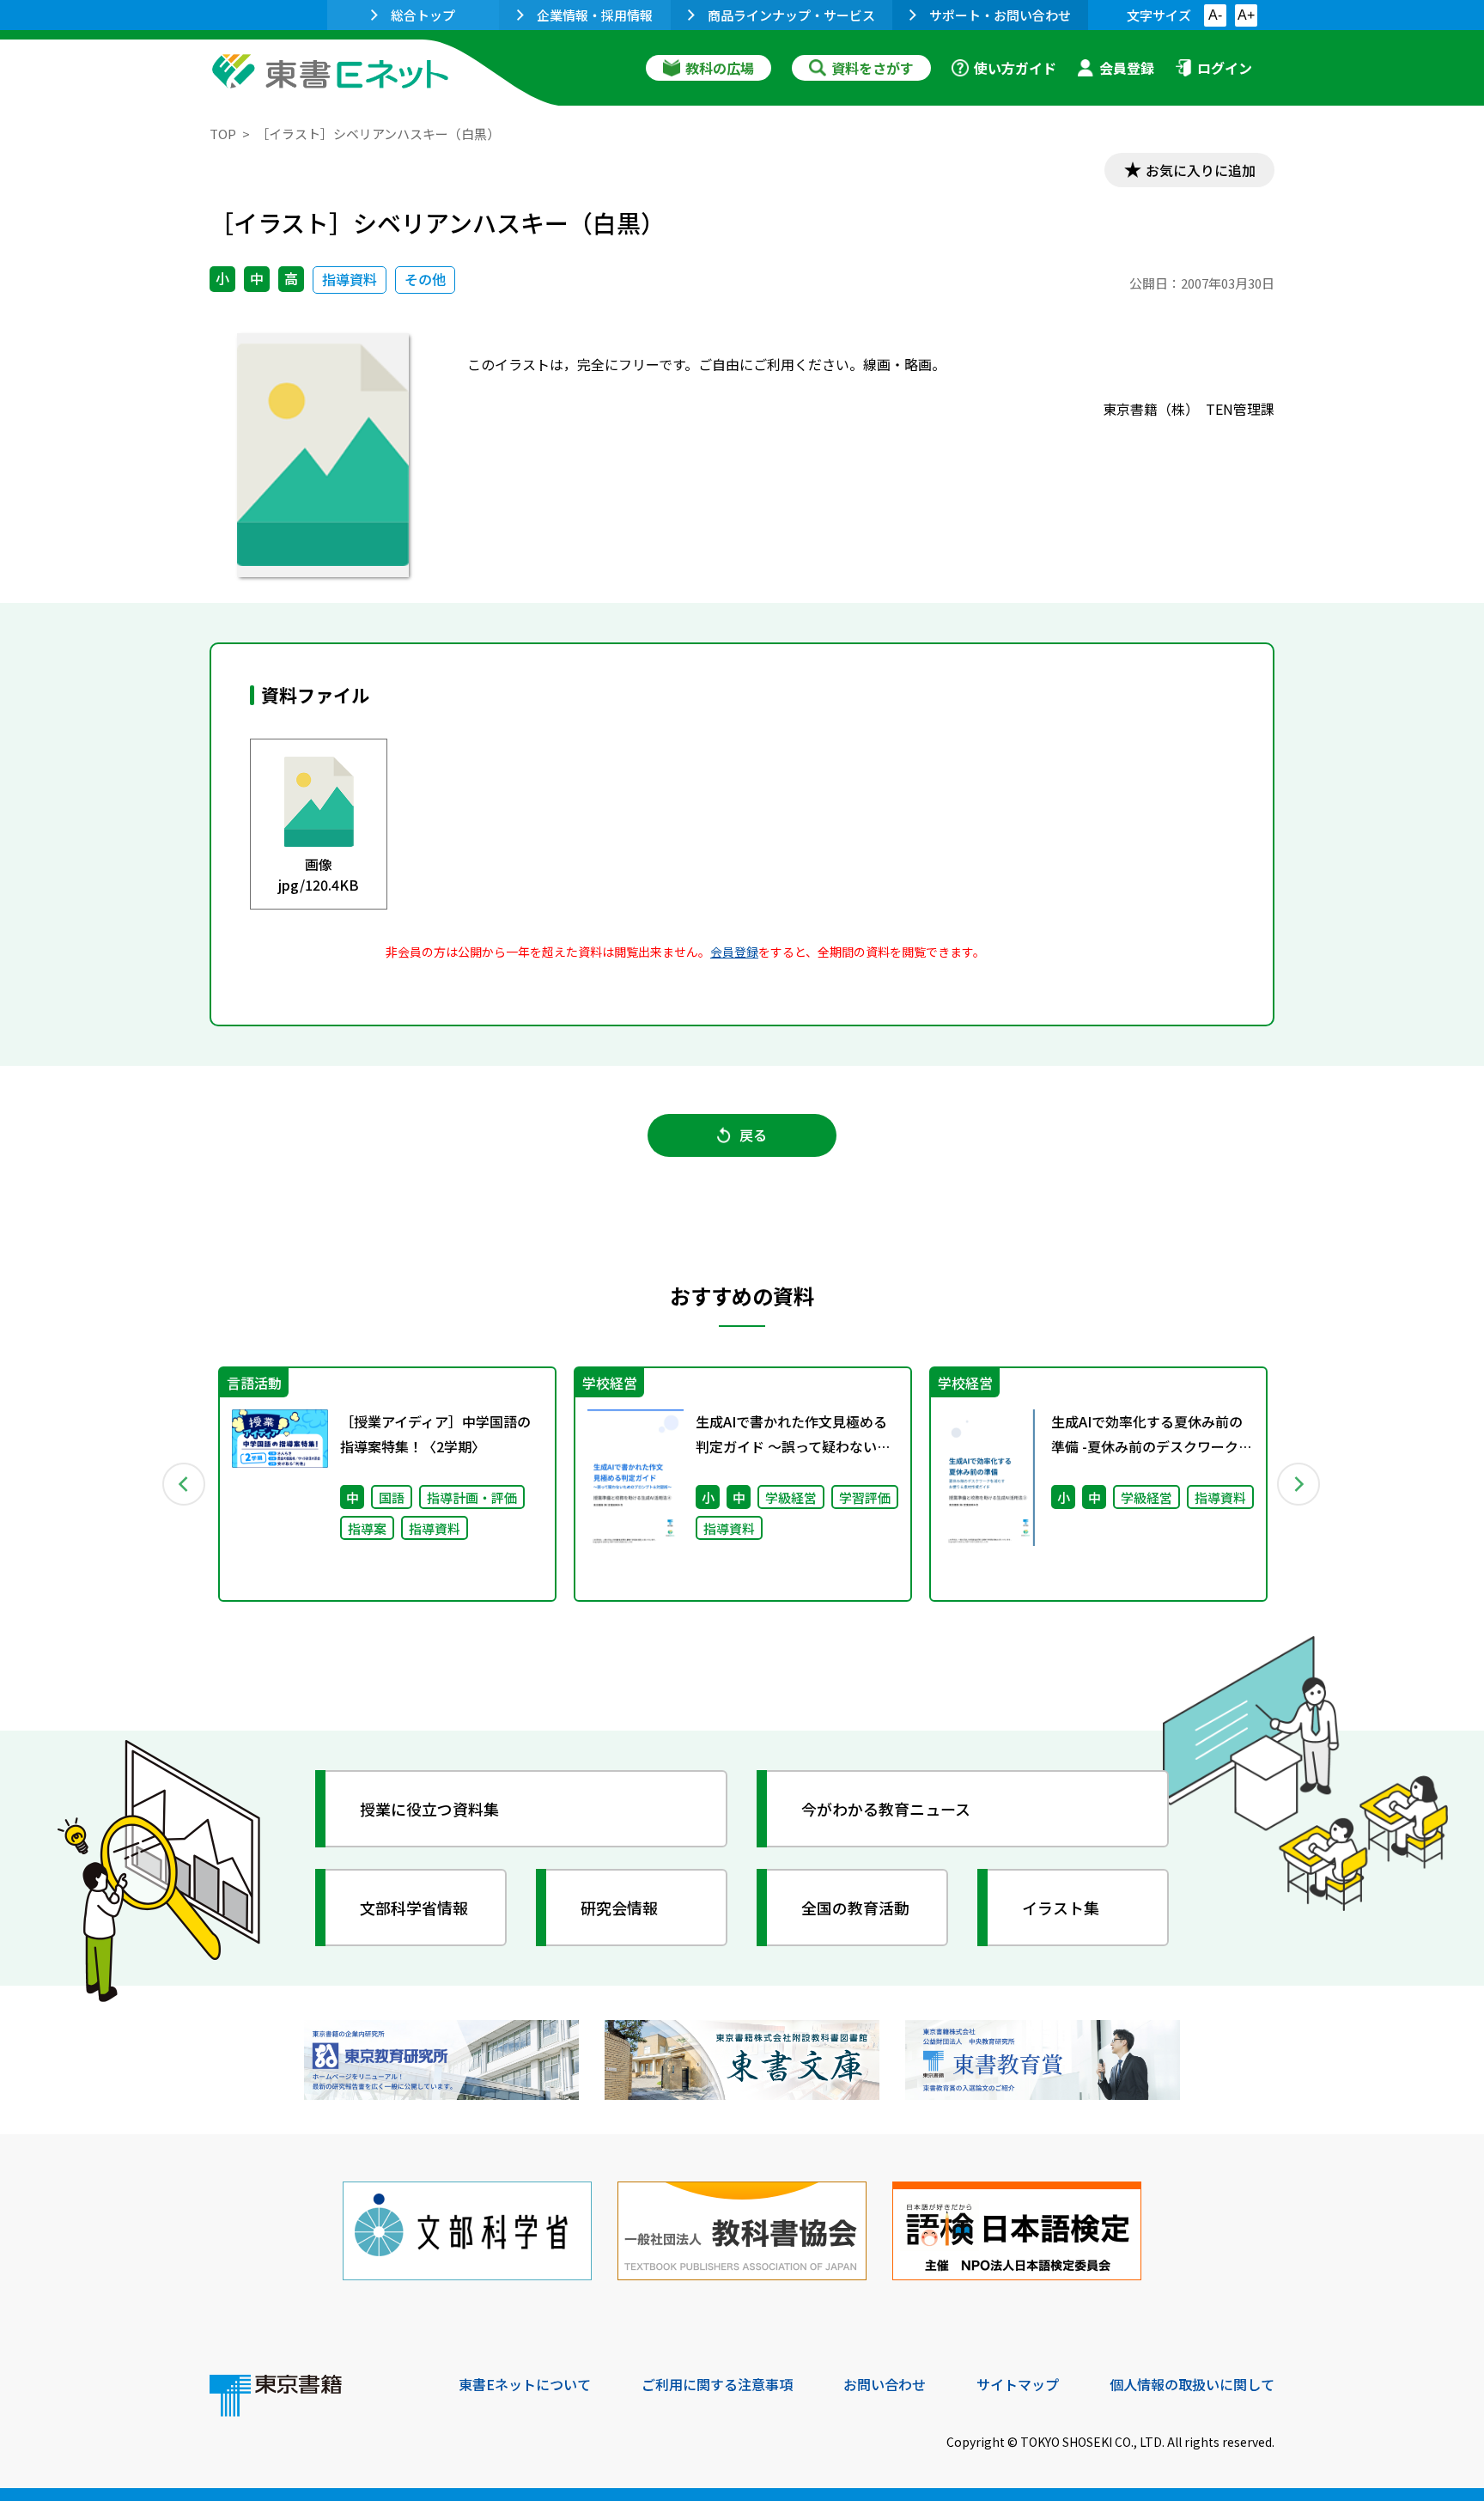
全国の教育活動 (855, 1908)
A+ (1246, 15)
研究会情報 (619, 1908)
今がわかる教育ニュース (886, 1809)
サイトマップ (1018, 2384)
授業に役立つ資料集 (429, 1809)
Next (1299, 1484)
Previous (185, 1484)
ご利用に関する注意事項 (717, 2384)
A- (1215, 15)
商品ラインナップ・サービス (791, 15)
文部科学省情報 (414, 1908)
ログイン (1225, 68)
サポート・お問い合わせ (1000, 15)
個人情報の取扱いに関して (1192, 2384)
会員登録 (1127, 68)
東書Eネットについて (525, 2384)
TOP (223, 134)
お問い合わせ (885, 2384)
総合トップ (423, 15)
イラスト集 (1061, 1908)
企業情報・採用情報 (595, 15)
